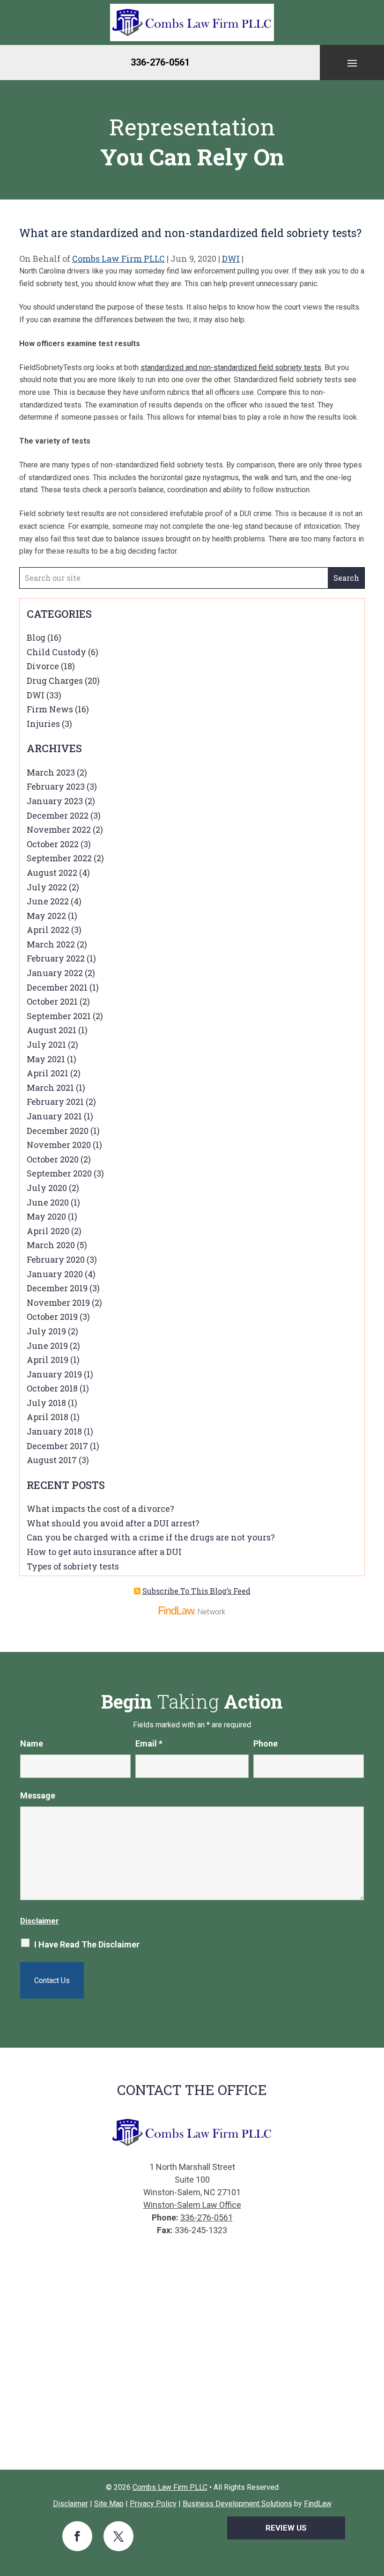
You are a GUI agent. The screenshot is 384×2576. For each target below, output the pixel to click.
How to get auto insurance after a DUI (104, 1552)
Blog (36, 637)
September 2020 (59, 1173)
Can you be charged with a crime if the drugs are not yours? (151, 1537)
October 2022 (53, 844)
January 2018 (54, 1431)
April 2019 (48, 1360)
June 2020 (48, 1202)
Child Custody (56, 652)
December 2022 (58, 815)
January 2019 (54, 1374)
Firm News (50, 709)
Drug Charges (55, 681)
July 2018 (46, 1403)
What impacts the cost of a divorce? (100, 1509)
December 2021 (57, 987)
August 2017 (52, 1460)
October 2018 (52, 1388)
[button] (352, 63)
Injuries (43, 724)
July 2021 (46, 1044)
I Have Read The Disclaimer (87, 1944)
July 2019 (46, 1331)
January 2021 (54, 1116)
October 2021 (52, 1001)
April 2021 (48, 1073)
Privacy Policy (153, 2504)
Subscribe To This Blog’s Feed (196, 1591)
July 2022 (47, 887)
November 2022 (59, 829)
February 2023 (56, 786)
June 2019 (47, 1346)
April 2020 (48, 1231)
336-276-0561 (160, 62)
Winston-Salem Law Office (192, 2205)
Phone (266, 1743)
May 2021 (46, 1059)
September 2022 (59, 858)
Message (38, 1795)
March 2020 (51, 1245)
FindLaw (318, 2504)
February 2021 (55, 1102)
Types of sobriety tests (73, 1566)
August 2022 (52, 873)
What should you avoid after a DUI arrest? (113, 1523)
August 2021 (52, 1030)
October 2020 (53, 1159)
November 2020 (59, 1145)
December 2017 (57, 1446)
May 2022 (46, 916)
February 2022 (56, 958)
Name (32, 1743)
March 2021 (50, 1088)
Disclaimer (40, 1921)
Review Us (286, 2528)
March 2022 (51, 944)
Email (149, 1743)
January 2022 (55, 973)
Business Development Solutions (237, 2504)
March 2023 (51, 772)
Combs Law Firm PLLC (118, 259)
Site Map (109, 2504)
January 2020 (55, 1274)
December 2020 (58, 1131)
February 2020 (56, 1259)
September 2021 (59, 1016)
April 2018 (48, 1417)
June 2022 (48, 901)
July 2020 (47, 1188)
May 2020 (46, 1216)
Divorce (43, 666)
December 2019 (57, 1288)
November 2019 (58, 1303)
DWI (231, 259)
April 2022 (48, 930)
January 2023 (55, 801)
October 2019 (52, 1317)
